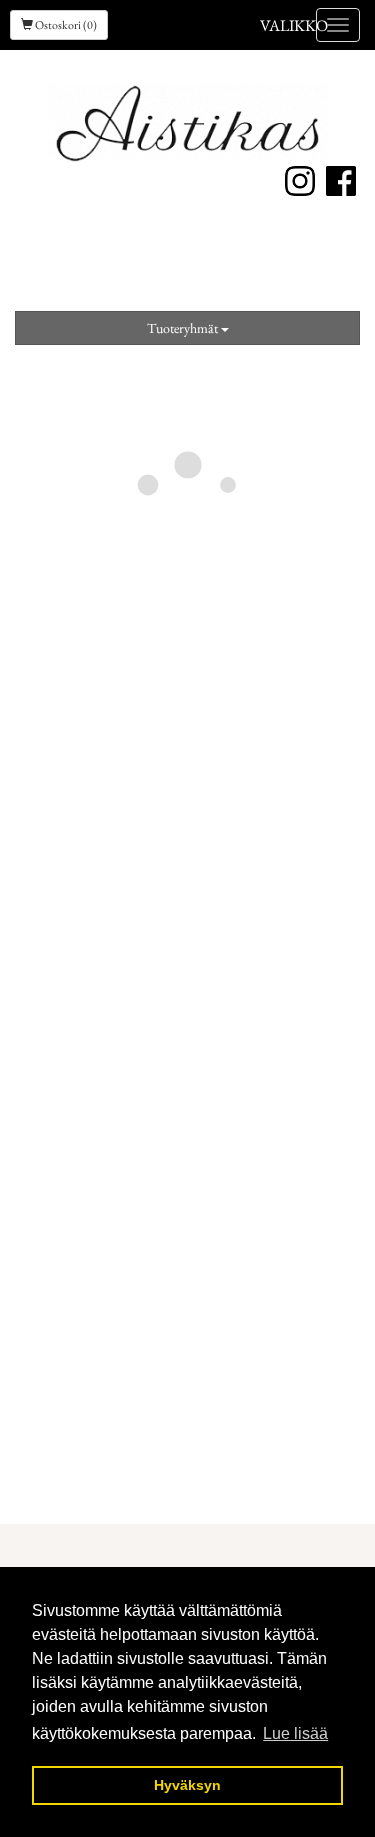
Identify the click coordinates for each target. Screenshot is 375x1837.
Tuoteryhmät (184, 328)
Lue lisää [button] (295, 1733)
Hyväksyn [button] (187, 1785)
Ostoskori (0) (65, 25)
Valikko (294, 25)
